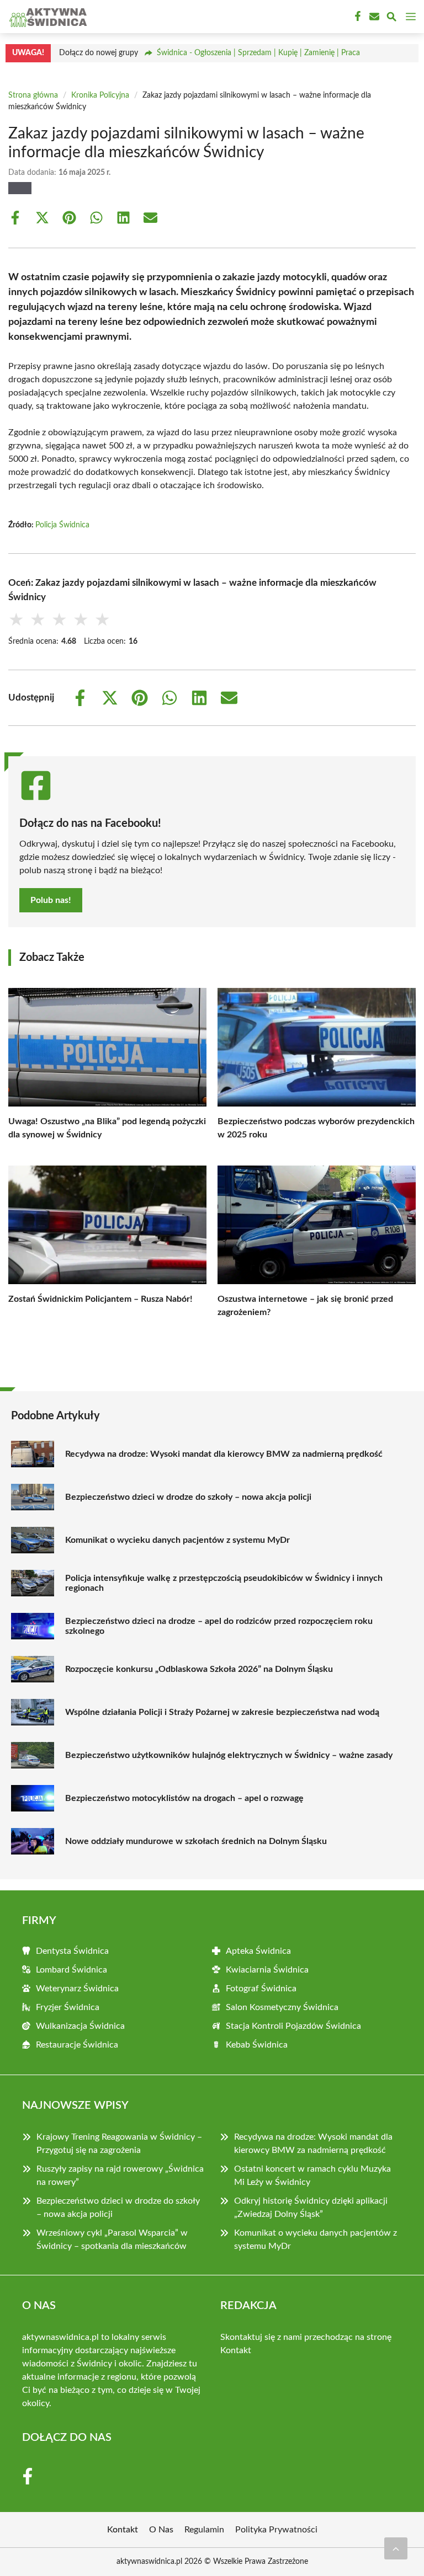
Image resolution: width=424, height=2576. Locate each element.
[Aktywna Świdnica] (46, 17)
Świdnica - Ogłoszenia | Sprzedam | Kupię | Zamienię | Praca (258, 53)
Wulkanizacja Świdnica (80, 2026)
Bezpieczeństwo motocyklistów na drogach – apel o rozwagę (184, 1798)
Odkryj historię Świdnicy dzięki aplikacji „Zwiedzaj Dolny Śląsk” (311, 2208)
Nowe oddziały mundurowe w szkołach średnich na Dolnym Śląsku (196, 1841)
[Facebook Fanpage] (357, 17)
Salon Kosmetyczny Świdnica (282, 2007)
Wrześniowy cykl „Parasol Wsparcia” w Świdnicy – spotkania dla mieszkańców (112, 2240)
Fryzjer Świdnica (68, 2007)
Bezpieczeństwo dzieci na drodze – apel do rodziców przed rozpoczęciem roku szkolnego (219, 1626)
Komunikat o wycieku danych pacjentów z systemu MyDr (177, 1540)
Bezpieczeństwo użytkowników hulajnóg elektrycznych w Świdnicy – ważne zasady (229, 1755)
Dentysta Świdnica (72, 1951)
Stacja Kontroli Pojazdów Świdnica (293, 2026)
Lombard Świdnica (71, 1970)
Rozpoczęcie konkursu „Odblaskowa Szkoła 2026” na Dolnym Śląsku (199, 1669)
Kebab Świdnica (257, 2045)
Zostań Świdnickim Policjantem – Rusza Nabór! (100, 1299)
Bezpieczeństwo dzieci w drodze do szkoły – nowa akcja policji (188, 1497)
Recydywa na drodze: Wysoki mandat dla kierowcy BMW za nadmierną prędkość (224, 1454)
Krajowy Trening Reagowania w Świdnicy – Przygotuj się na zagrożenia (119, 2144)
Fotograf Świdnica (261, 1989)
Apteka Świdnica (258, 1951)
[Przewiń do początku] (396, 2548)
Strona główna (33, 95)
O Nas (161, 2530)
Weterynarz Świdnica (77, 1989)
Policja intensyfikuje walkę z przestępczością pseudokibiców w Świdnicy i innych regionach (224, 1583)
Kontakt (236, 2350)
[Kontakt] (373, 17)
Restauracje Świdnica (77, 2045)
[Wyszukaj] (391, 18)
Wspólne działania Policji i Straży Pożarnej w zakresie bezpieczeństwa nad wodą (222, 1712)
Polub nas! (51, 900)
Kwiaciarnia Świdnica (267, 1970)
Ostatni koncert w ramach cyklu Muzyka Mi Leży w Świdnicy (312, 2176)
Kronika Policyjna (100, 95)
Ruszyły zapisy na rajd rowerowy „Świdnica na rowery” (120, 2176)
